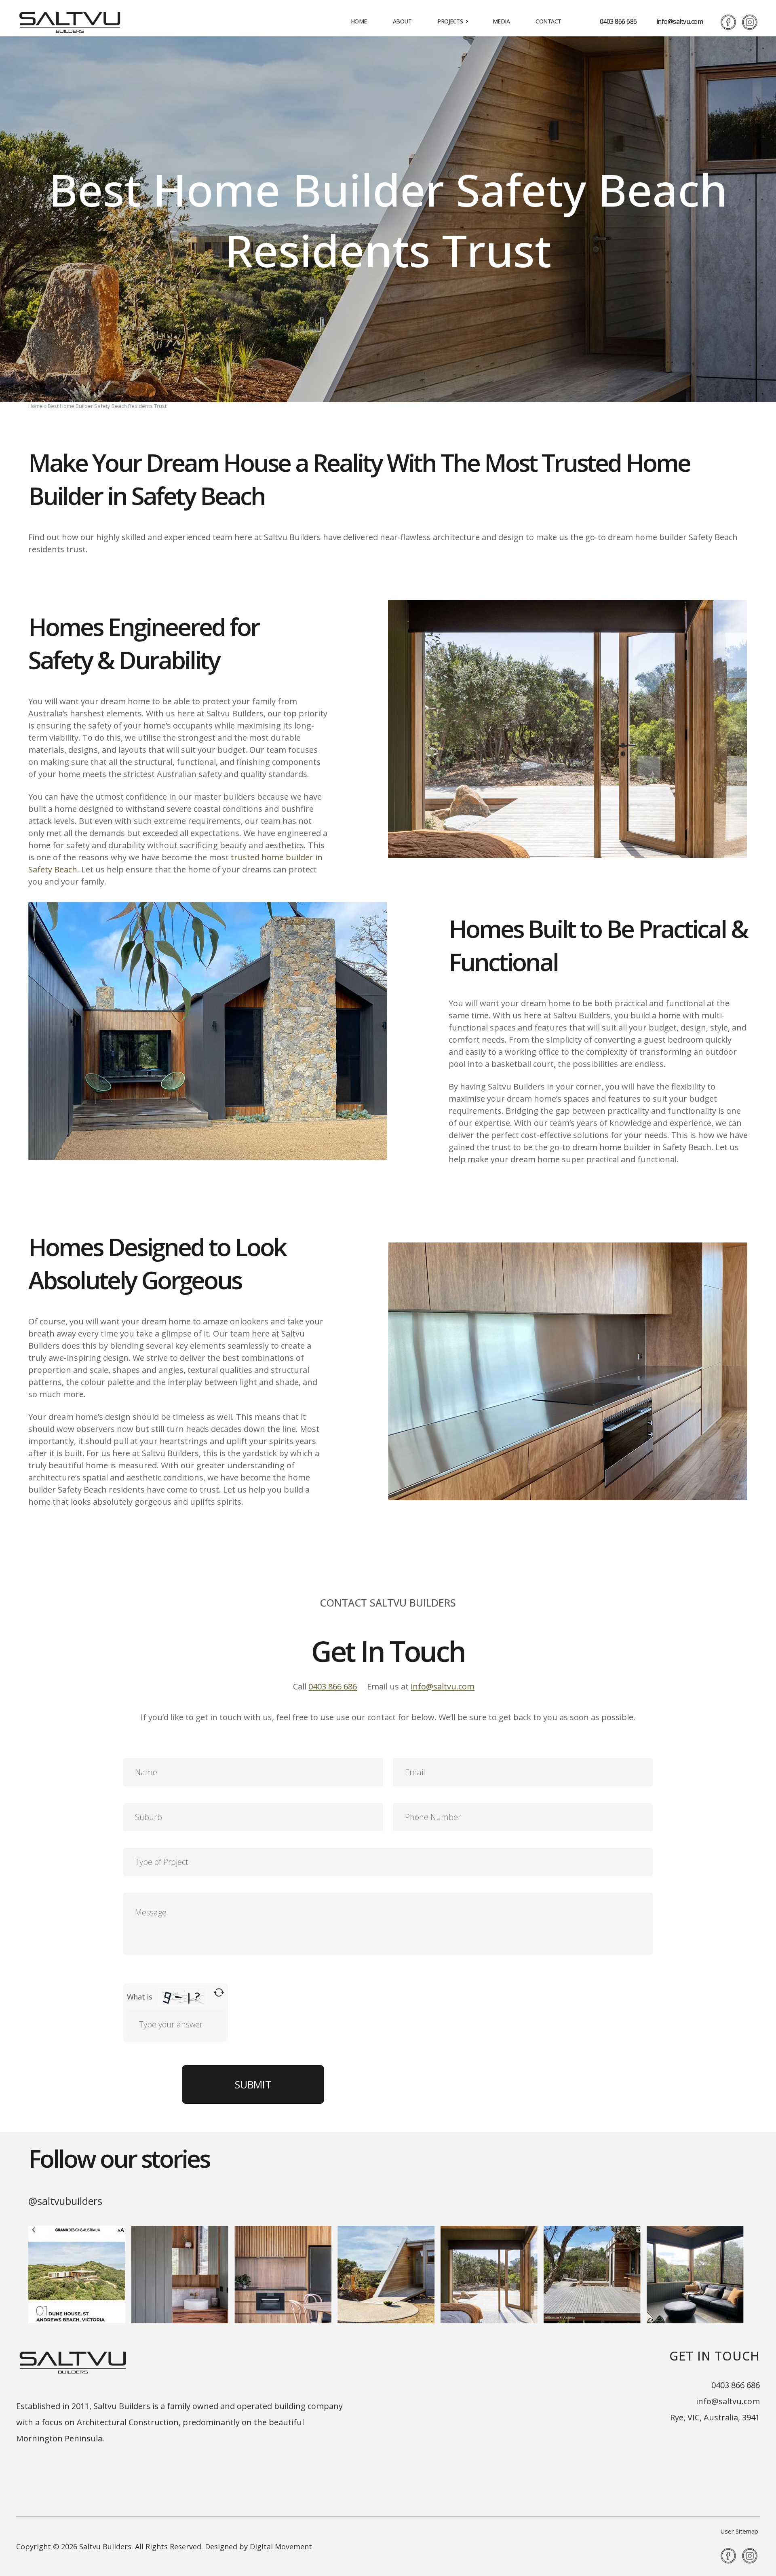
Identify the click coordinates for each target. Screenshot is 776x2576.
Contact (548, 21)
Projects (450, 21)
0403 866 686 (618, 21)
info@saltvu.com (680, 21)
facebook (728, 22)
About (402, 21)
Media (501, 21)
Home (359, 21)
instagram (750, 22)
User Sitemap (739, 2531)
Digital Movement (281, 2546)
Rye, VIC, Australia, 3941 (715, 2417)
